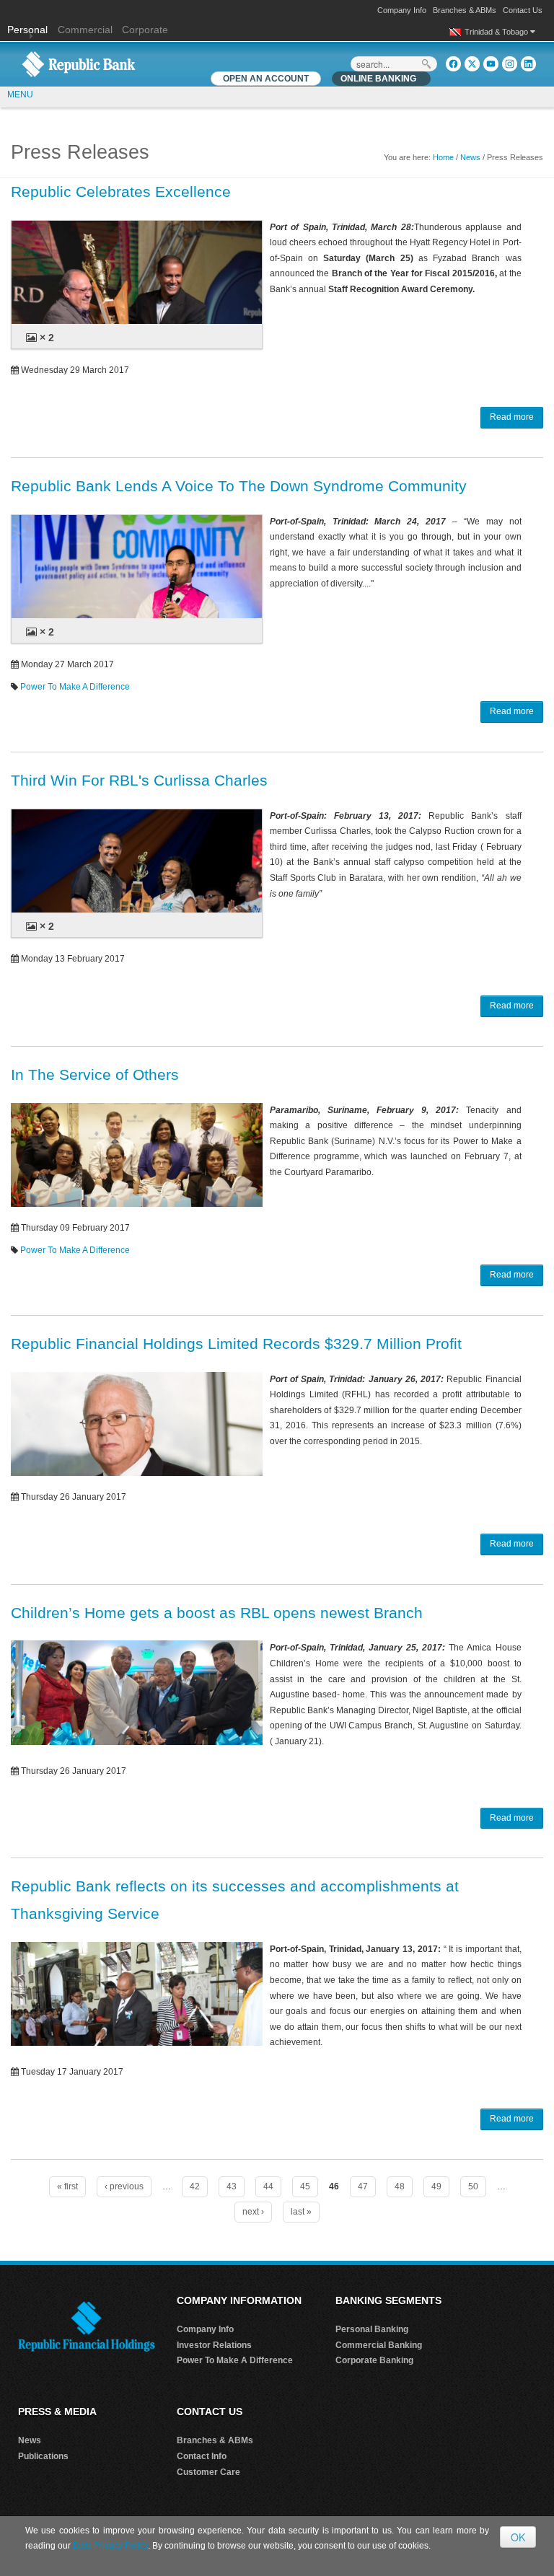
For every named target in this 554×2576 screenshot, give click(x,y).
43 (232, 2186)
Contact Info (202, 2456)
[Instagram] (510, 64)
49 (436, 2186)
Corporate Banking (374, 2360)
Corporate (145, 30)
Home (443, 157)
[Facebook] (453, 64)
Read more (512, 417)
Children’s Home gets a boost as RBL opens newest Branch (217, 1613)
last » (301, 2212)
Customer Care (208, 2472)
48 (400, 2186)
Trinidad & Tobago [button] (497, 32)
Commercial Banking (379, 2345)
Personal (29, 30)
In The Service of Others (95, 1074)
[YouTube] (491, 64)
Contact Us (523, 10)
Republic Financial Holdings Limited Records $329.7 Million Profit (236, 1344)
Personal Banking (372, 2329)
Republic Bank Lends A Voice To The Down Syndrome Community (239, 486)
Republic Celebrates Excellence (121, 192)
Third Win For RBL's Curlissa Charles (139, 780)
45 (305, 2186)
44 (268, 2186)
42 (195, 2186)
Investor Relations (214, 2345)
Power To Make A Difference (75, 687)
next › (253, 2212)
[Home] (79, 63)
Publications (43, 2456)
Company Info (402, 10)
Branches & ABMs (465, 10)
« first (67, 2186)
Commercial (85, 30)
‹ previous (124, 2186)
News (470, 157)
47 (363, 2186)
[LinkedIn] (528, 64)
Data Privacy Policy (110, 2546)
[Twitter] (472, 64)
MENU (20, 94)
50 (473, 2186)
